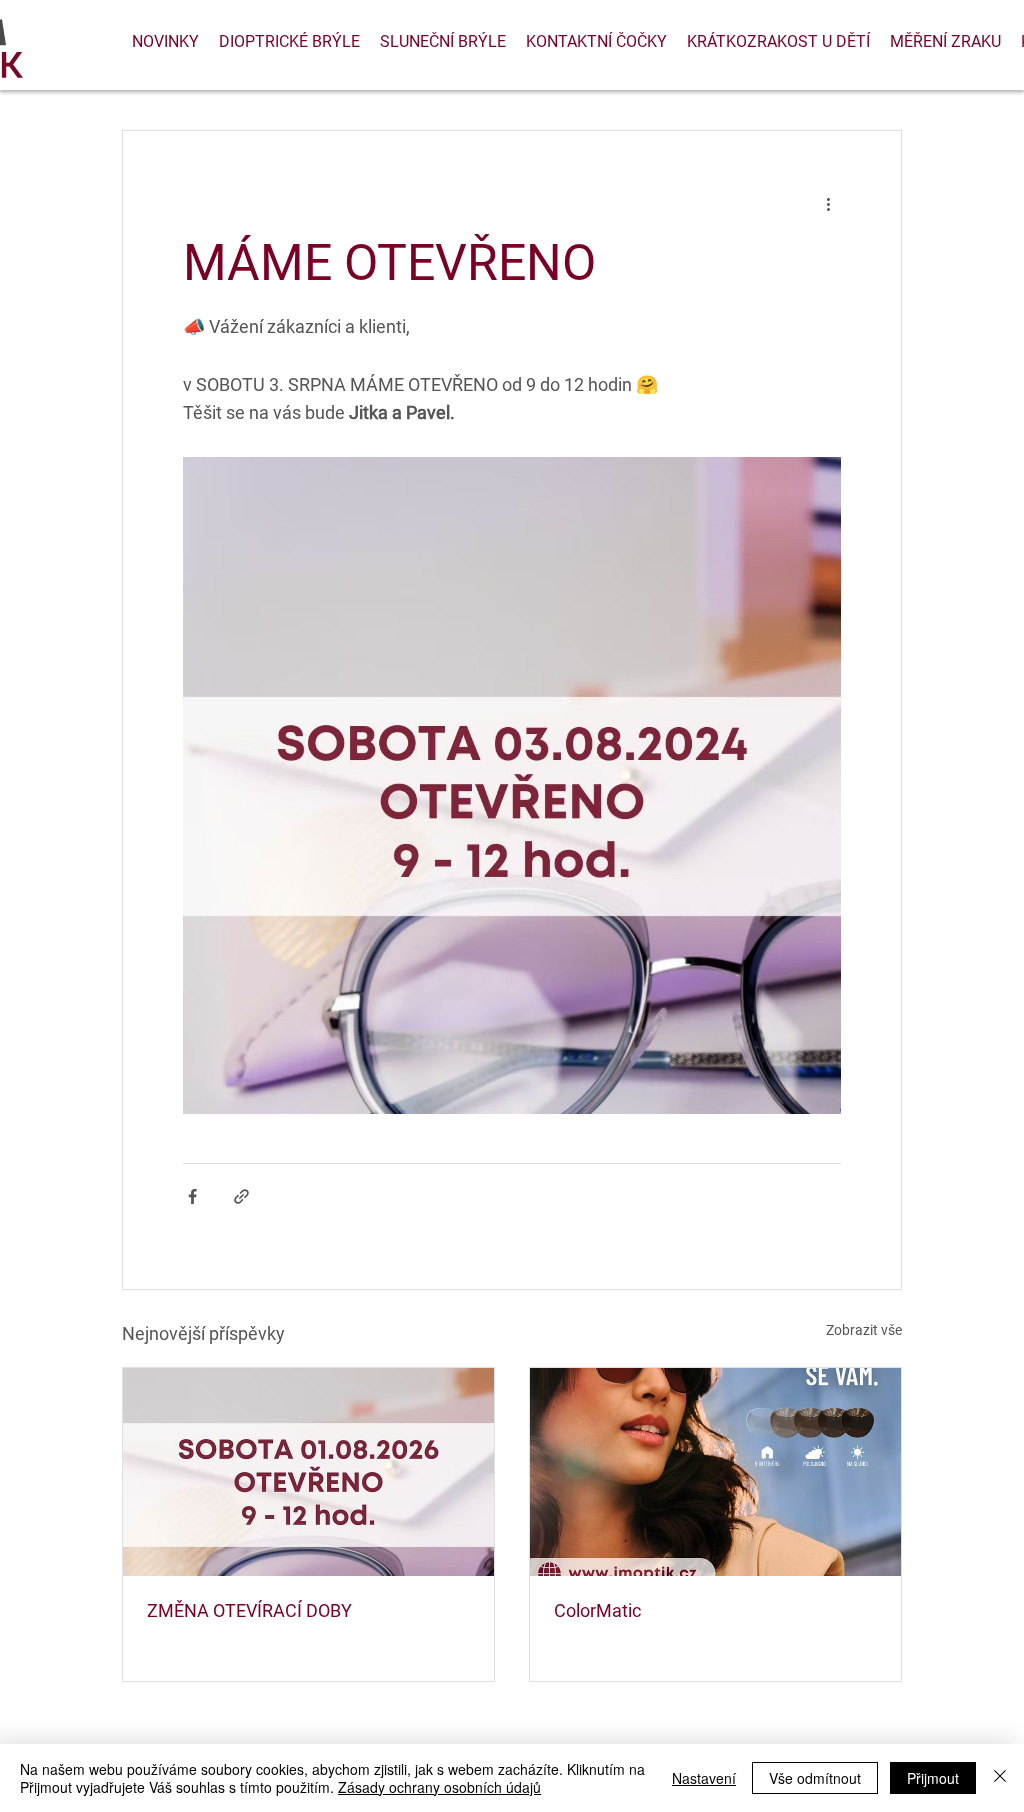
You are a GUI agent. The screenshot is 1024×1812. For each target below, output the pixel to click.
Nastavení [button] (704, 1778)
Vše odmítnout (815, 1778)
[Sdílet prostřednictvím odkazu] (241, 1196)
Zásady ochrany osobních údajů (439, 1787)
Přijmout (933, 1778)
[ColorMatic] (715, 1472)
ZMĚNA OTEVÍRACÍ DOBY (249, 1610)
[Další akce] (829, 203)
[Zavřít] (1000, 1778)
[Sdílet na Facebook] (192, 1196)
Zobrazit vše (864, 1330)
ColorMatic (597, 1610)
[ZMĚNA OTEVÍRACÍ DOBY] (308, 1472)
